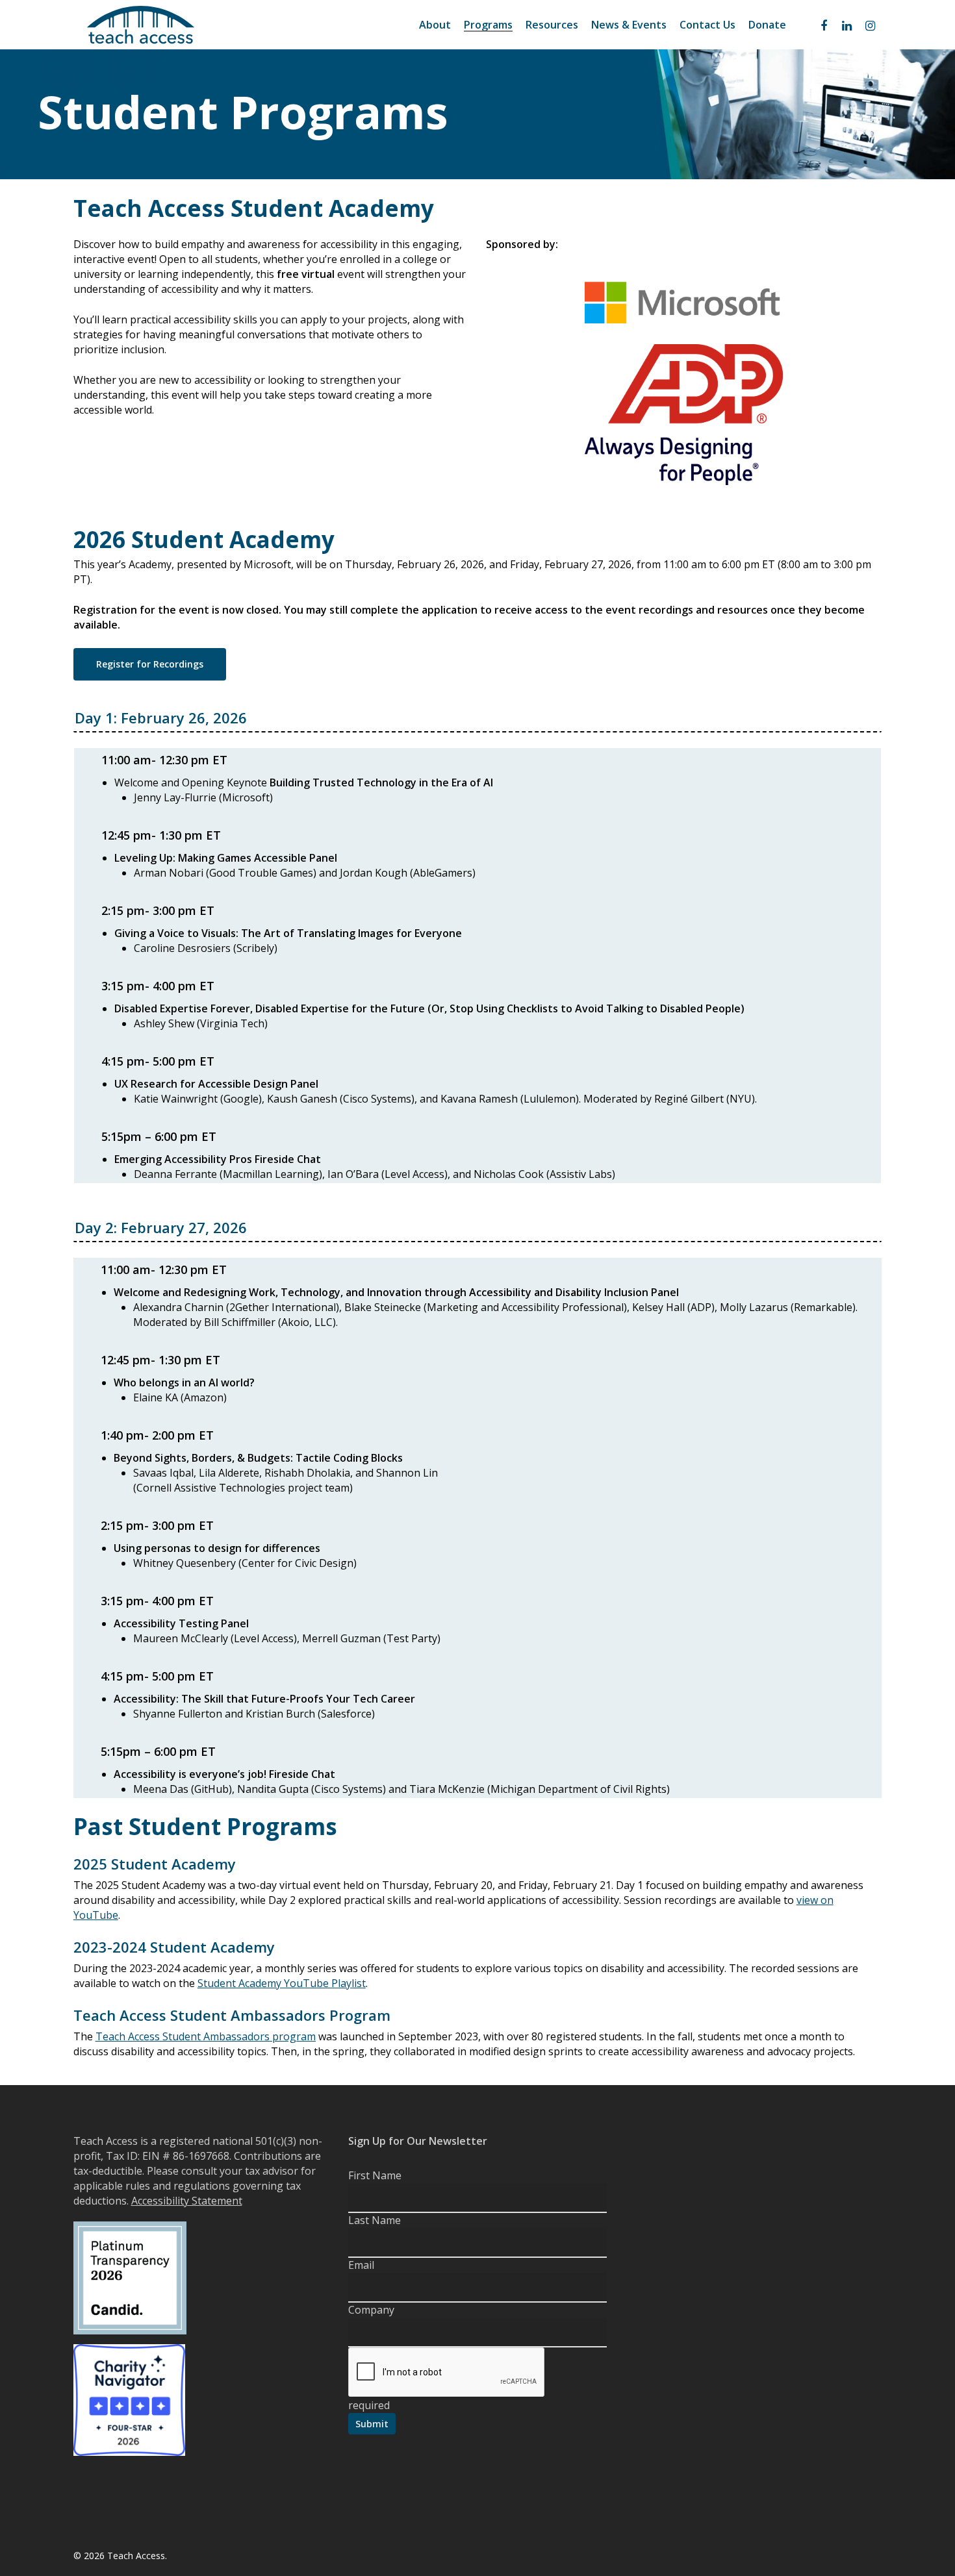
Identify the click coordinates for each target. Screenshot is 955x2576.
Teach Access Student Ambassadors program (206, 2036)
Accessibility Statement (187, 2201)
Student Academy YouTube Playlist (282, 1983)
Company (371, 2310)
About (435, 25)
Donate (767, 25)
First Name (375, 2175)
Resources (552, 25)
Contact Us (707, 25)
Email (361, 2265)
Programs (488, 25)
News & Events (629, 25)
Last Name (375, 2220)
